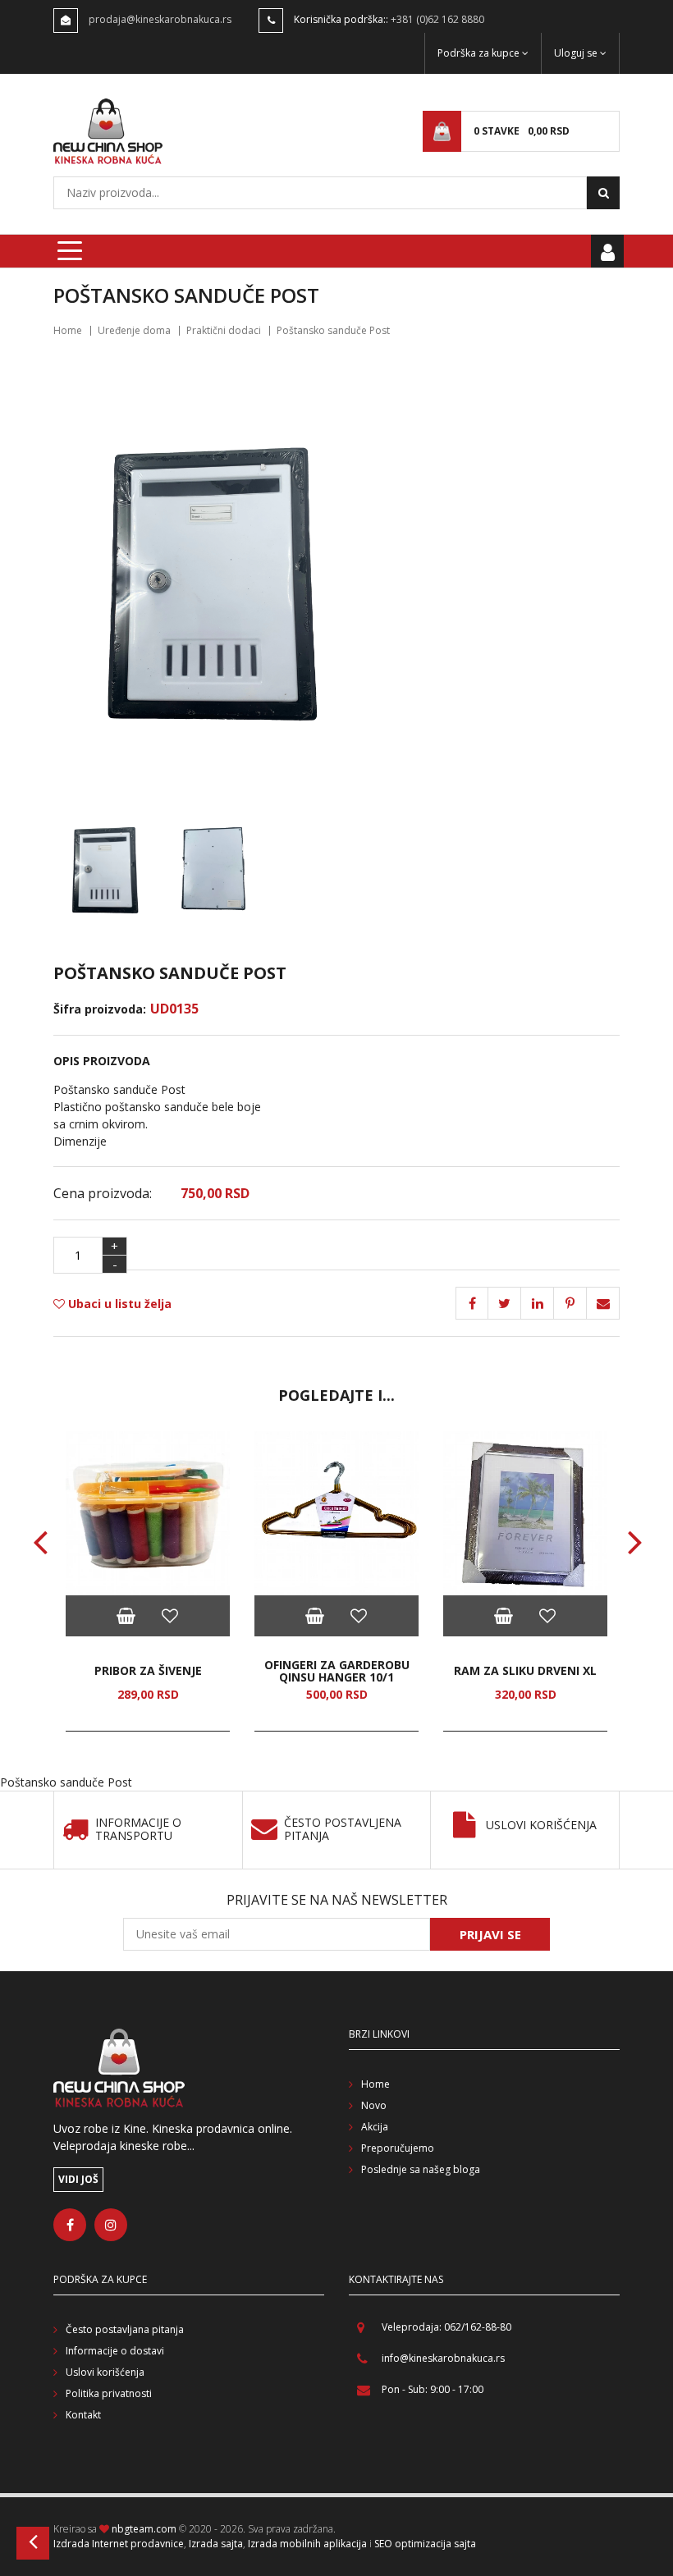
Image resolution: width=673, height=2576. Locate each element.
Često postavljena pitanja (343, 1830)
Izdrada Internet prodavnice (119, 2544)
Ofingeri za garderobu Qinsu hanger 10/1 (337, 1671)
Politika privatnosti (109, 2393)
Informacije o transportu (138, 1830)
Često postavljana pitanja (125, 2329)
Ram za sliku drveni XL (525, 1670)
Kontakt (83, 2415)
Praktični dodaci (224, 330)
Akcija (375, 2127)
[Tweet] (505, 1303)
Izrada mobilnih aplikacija (307, 2544)
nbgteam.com (144, 2529)
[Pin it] (538, 1303)
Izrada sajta (216, 2544)
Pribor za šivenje (148, 1670)
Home (68, 330)
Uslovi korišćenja (541, 1826)
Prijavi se (490, 1934)
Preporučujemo (398, 2148)
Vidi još (78, 2179)
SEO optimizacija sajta (425, 2544)
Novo (374, 2105)
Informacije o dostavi (115, 2351)
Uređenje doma (134, 330)
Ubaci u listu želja (118, 1304)
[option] (148, 1581)
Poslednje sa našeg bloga (421, 2169)
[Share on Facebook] (472, 1303)
